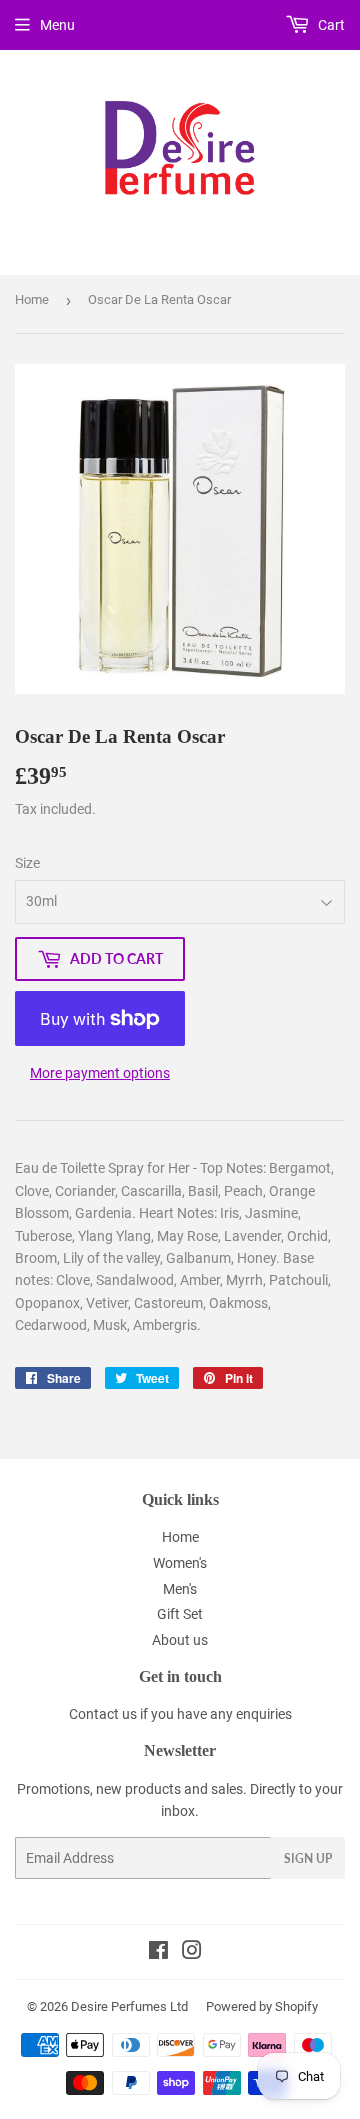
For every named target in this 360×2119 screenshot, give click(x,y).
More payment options (100, 1073)
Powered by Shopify (262, 2006)
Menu (57, 25)
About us (180, 1640)
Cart (330, 25)
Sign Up (308, 1858)
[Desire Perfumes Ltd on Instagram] (192, 1953)
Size (27, 863)
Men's (180, 1589)
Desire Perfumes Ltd (129, 2006)
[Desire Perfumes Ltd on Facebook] (158, 1953)
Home (32, 299)
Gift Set (180, 1614)
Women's (180, 1563)
